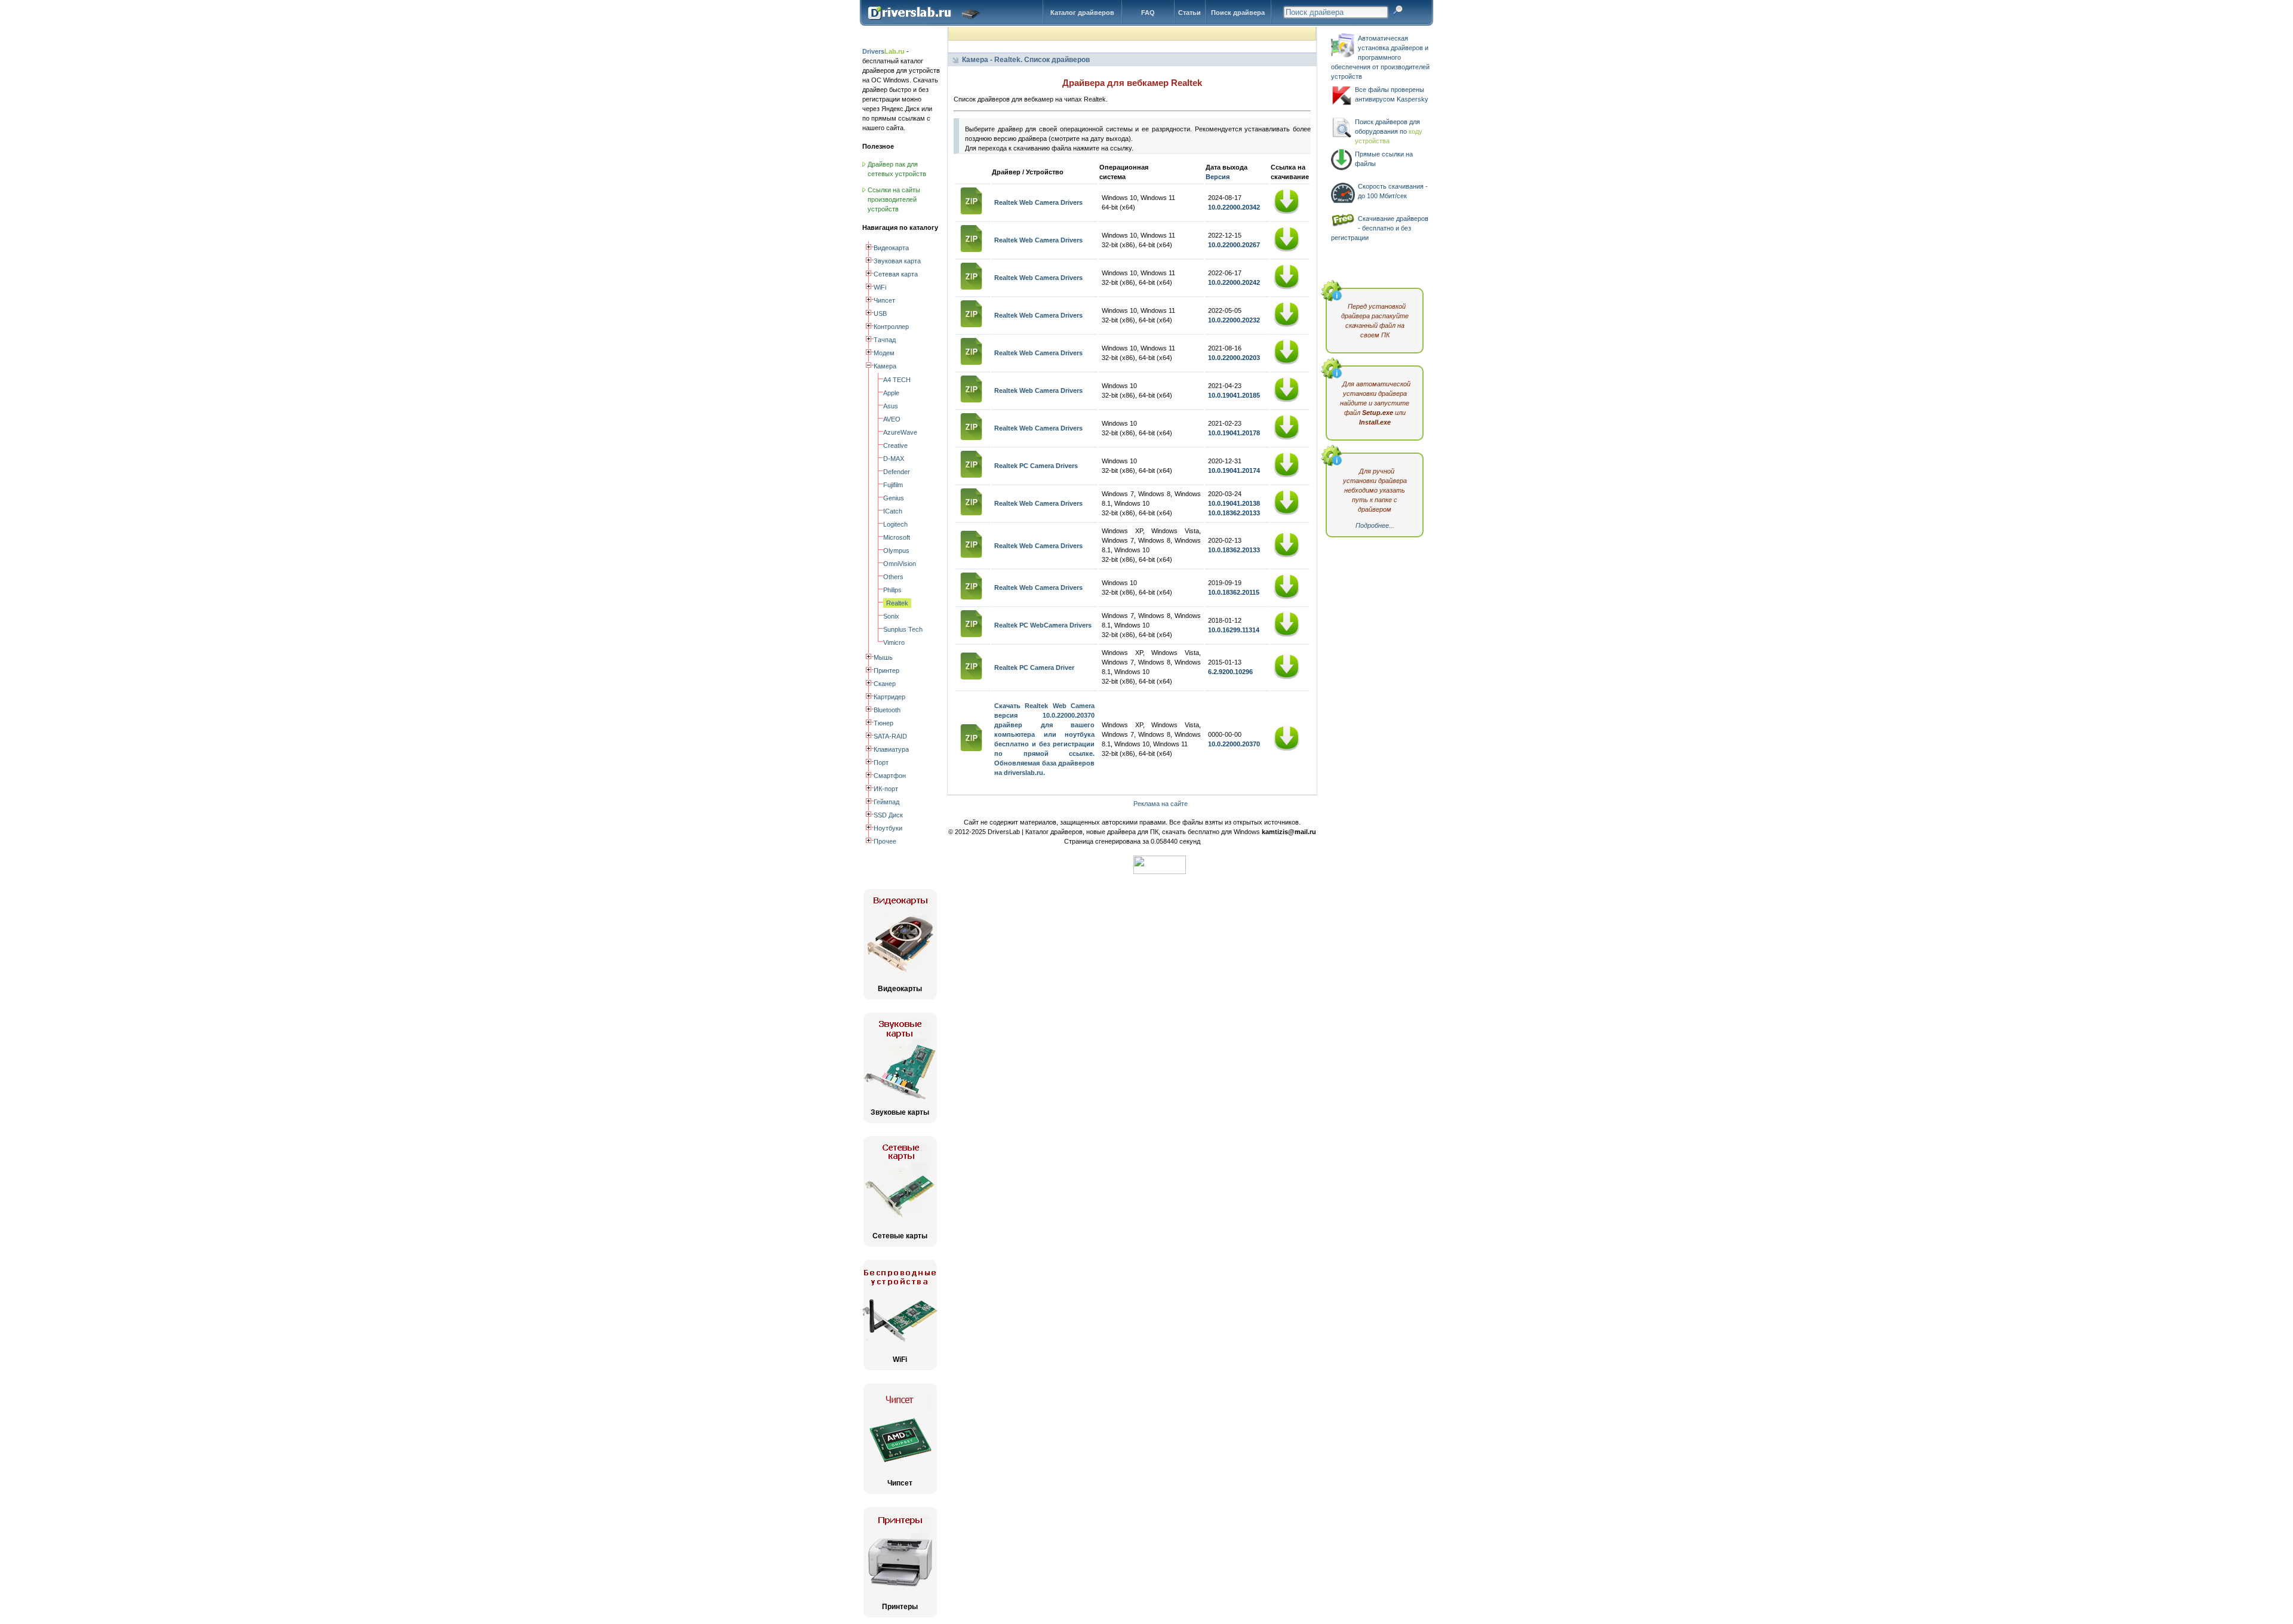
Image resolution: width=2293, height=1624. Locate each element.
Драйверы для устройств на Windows (926, 23)
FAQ (1148, 13)
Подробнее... (1375, 525)
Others (893, 577)
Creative (895, 445)
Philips (892, 590)
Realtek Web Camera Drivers (1038, 202)
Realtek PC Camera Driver (1034, 668)
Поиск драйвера (1238, 13)
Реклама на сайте (1161, 804)
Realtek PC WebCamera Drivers (1043, 625)
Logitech (895, 524)
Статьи (1189, 13)
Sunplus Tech (903, 629)
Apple (891, 393)
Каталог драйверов (1082, 13)
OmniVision (900, 564)
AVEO (892, 419)
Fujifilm (893, 485)
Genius (894, 498)
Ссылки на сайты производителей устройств (894, 199)
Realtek (897, 603)
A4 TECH (897, 380)
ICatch (893, 511)
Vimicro (894, 642)
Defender (897, 472)
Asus (891, 406)
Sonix (891, 616)
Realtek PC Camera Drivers (1036, 466)
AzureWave (900, 432)
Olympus (896, 550)
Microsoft (897, 537)
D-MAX (894, 459)
